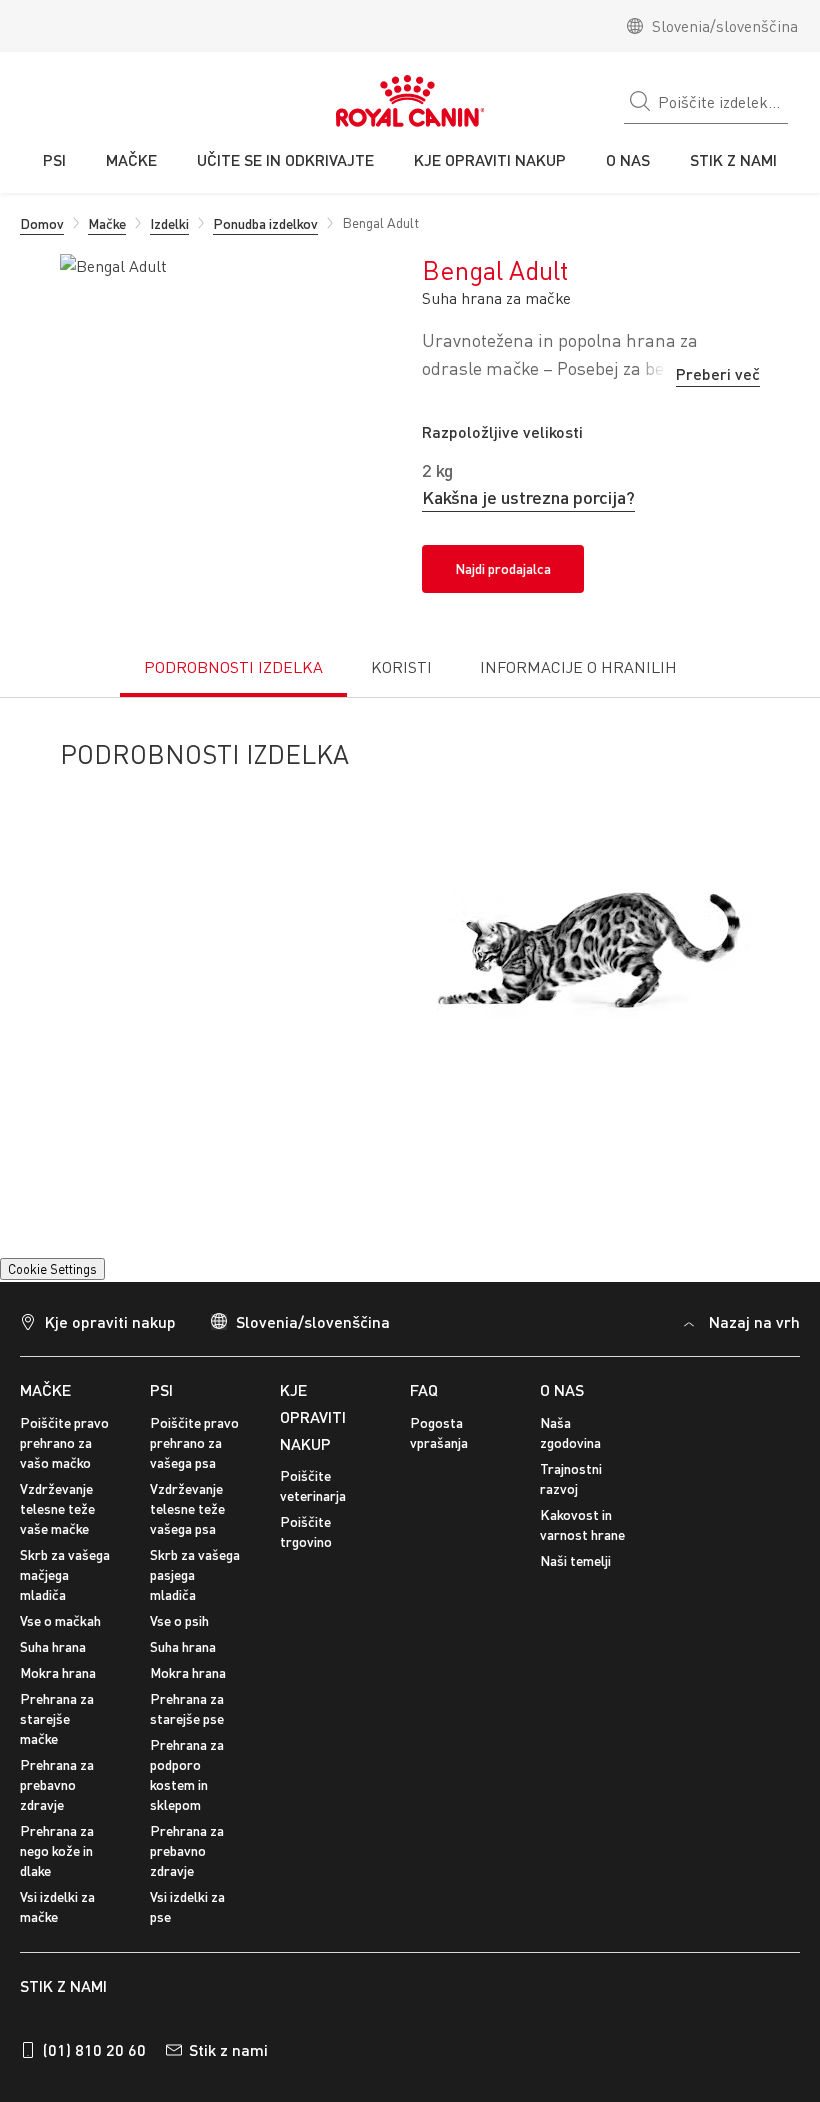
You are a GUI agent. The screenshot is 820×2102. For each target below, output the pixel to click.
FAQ (424, 1427)
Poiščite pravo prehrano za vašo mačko (64, 1480)
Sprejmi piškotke (393, 1949)
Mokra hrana (58, 1710)
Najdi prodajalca (503, 568)
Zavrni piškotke (394, 2007)
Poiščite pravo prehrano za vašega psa (194, 1480)
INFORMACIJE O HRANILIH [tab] (578, 667)
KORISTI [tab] (401, 667)
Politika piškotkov (258, 1853)
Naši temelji (575, 1598)
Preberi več (718, 373)
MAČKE (45, 1427)
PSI (161, 1427)
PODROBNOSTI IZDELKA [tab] (233, 667)
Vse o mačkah (60, 1658)
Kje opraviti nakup (110, 1359)
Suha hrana (53, 1684)
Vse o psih (179, 1658)
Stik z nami (228, 2086)
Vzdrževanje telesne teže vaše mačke (57, 1546)
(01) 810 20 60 (94, 2086)
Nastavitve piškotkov (85, 1300)
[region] (410, 1914)
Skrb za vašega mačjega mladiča (65, 1612)
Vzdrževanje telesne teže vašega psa (187, 1546)
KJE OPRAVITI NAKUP (313, 1454)
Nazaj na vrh (754, 1359)
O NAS (562, 1427)
